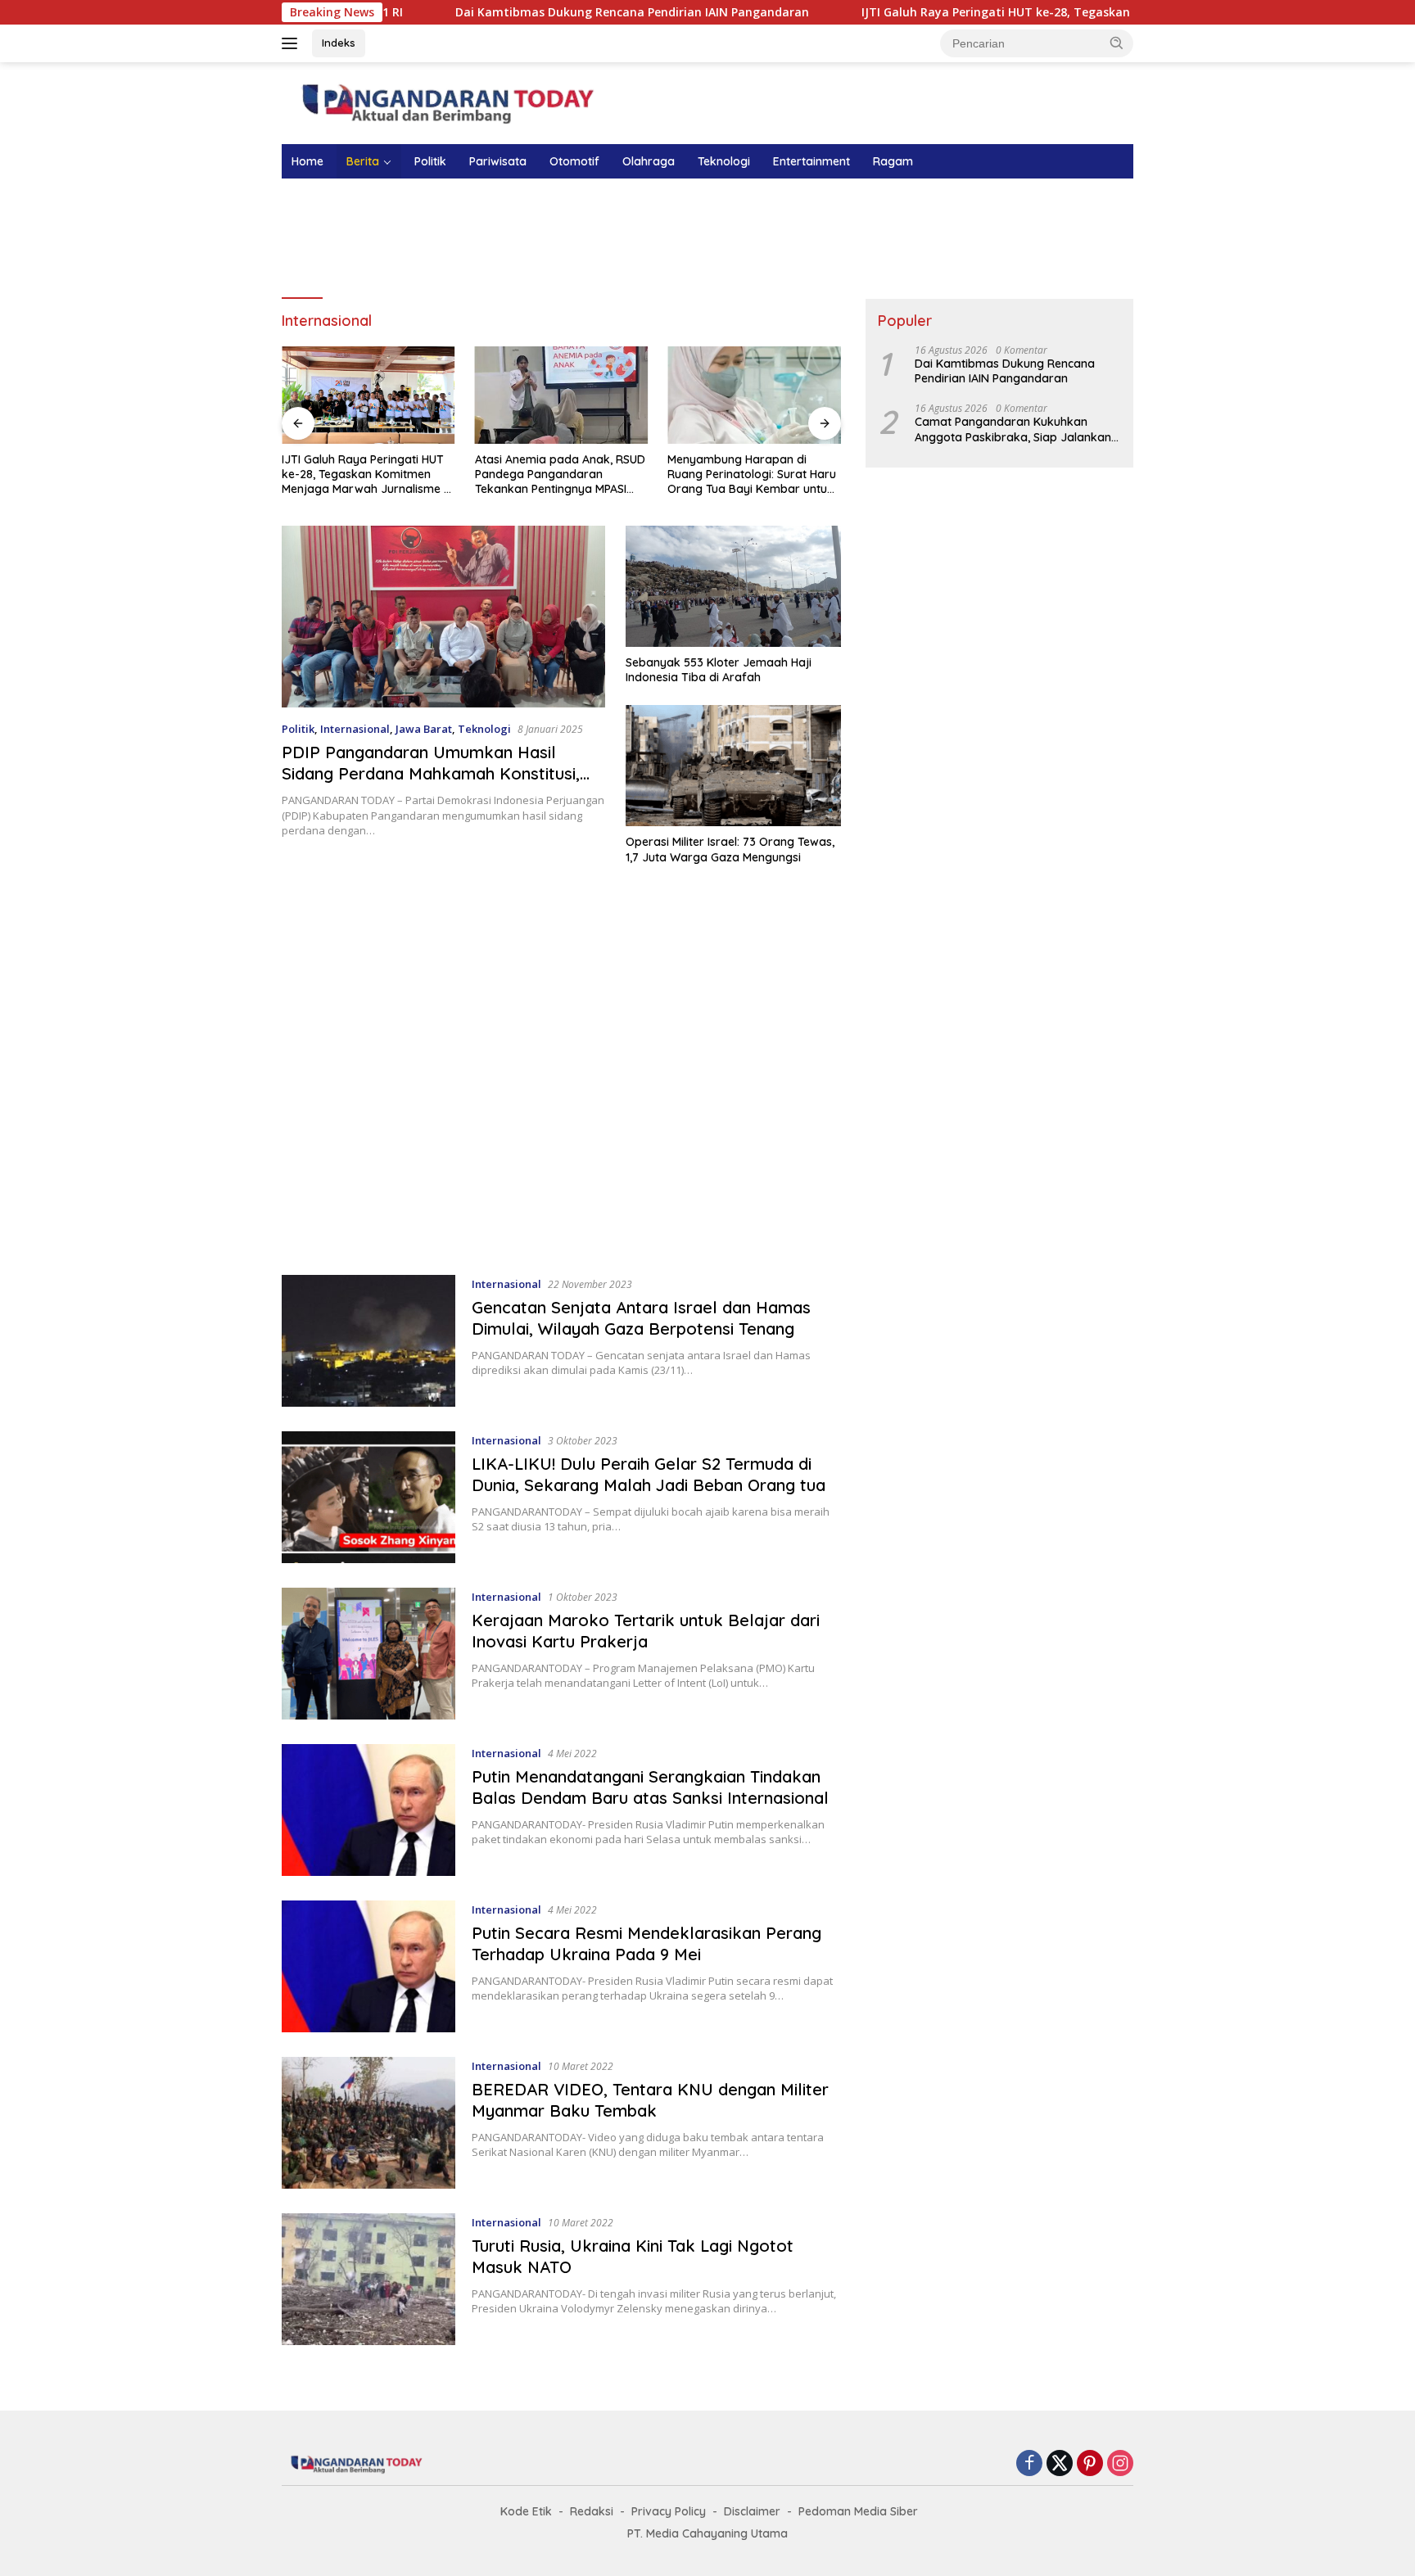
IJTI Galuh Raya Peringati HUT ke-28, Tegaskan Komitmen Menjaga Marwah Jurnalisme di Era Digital (1025, 12)
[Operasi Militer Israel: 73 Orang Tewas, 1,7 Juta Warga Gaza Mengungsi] (733, 766)
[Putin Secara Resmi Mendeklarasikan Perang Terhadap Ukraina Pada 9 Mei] (368, 1966)
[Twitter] (1060, 2464)
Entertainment (811, 161)
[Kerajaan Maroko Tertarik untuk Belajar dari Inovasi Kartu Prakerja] (368, 1654)
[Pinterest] (1090, 2464)
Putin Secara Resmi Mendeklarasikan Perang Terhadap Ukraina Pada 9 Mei (646, 1943)
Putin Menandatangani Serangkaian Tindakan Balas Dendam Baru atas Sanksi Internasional (650, 1787)
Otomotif (574, 161)
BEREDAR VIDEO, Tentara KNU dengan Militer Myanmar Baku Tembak (650, 2100)
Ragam (893, 161)
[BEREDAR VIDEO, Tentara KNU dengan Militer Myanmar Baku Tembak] (368, 2123)
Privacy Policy (669, 2511)
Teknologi (724, 161)
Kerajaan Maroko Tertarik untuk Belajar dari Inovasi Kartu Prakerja (646, 1631)
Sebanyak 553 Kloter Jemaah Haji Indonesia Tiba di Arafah (719, 670)
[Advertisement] (707, 236)
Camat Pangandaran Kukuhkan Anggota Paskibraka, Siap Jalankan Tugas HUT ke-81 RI (1013, 429)
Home (307, 161)
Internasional (355, 729)
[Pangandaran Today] (445, 102)
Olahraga (649, 161)
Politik (430, 161)
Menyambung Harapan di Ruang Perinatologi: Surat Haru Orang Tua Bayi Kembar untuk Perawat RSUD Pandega (752, 475)
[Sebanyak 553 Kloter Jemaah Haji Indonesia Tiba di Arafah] (733, 586)
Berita (363, 161)
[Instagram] (1120, 2464)
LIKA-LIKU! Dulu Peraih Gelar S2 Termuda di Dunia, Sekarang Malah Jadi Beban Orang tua (649, 1474)
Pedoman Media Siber (858, 2511)
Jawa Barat (424, 729)
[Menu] (293, 43)
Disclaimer (752, 2511)
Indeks (339, 43)
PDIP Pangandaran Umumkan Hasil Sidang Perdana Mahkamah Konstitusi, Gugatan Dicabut (431, 773)
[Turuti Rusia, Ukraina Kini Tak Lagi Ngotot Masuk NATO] (368, 2279)
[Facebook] (1029, 2464)
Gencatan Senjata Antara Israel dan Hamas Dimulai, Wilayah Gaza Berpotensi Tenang (641, 1318)
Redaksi (592, 2511)
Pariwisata (498, 161)
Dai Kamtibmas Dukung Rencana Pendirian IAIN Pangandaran (507, 12)
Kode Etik (526, 2511)
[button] (1117, 43)
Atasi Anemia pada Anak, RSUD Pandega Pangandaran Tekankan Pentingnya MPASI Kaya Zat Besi (560, 475)
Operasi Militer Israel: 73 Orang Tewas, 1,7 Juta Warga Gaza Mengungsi (730, 849)
